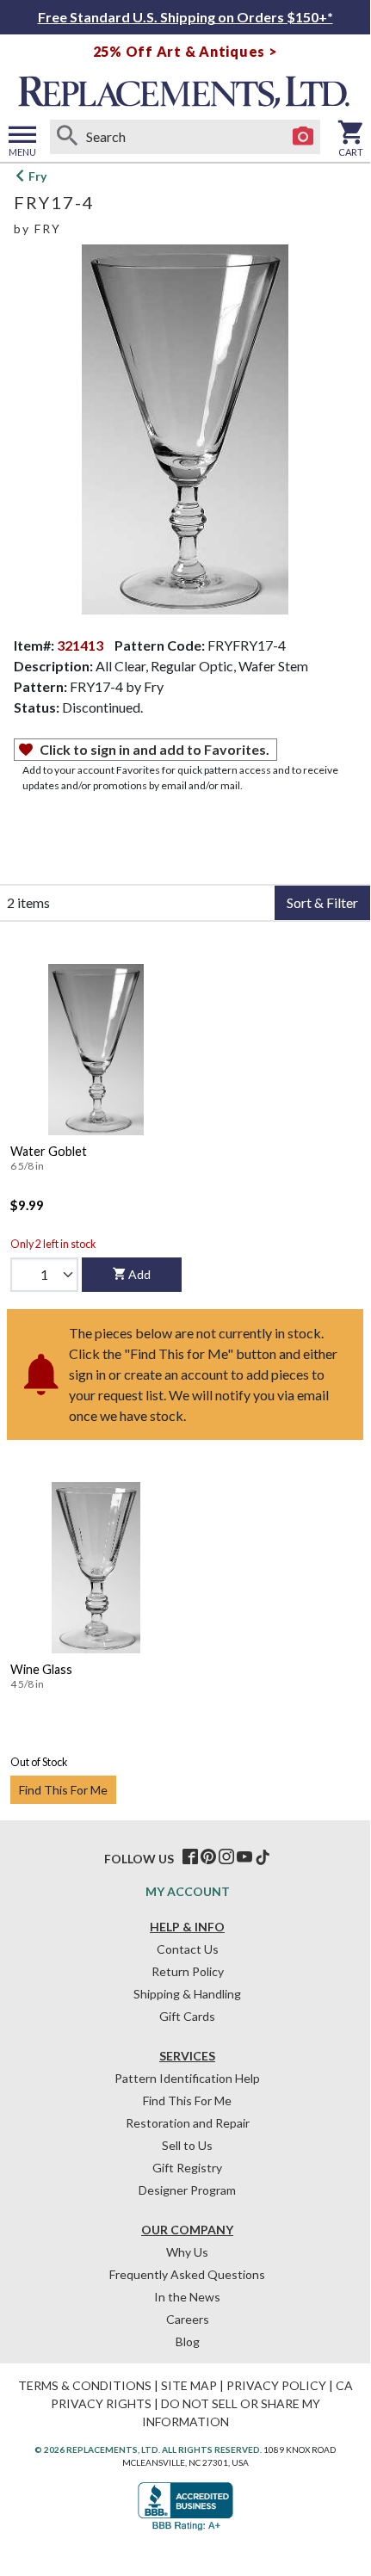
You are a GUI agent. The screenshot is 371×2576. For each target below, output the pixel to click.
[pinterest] (208, 1857)
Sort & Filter (322, 902)
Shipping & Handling (187, 1994)
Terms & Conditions (85, 2385)
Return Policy (188, 1971)
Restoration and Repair (188, 2123)
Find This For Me (63, 1790)
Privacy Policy (276, 2385)
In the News (187, 2297)
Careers (188, 2319)
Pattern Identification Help (187, 2078)
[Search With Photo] (303, 137)
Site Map (189, 2385)
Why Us (187, 2252)
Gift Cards (187, 2016)
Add (139, 1274)
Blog (188, 2341)
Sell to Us (187, 2145)
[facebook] (190, 1857)
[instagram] (226, 1857)
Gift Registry (187, 2168)
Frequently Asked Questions (187, 2274)
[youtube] (244, 1857)
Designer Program (187, 2190)
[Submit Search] (67, 137)
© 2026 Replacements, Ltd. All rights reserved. (148, 2449)
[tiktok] (263, 1857)
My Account (188, 1891)
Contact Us (188, 1949)
